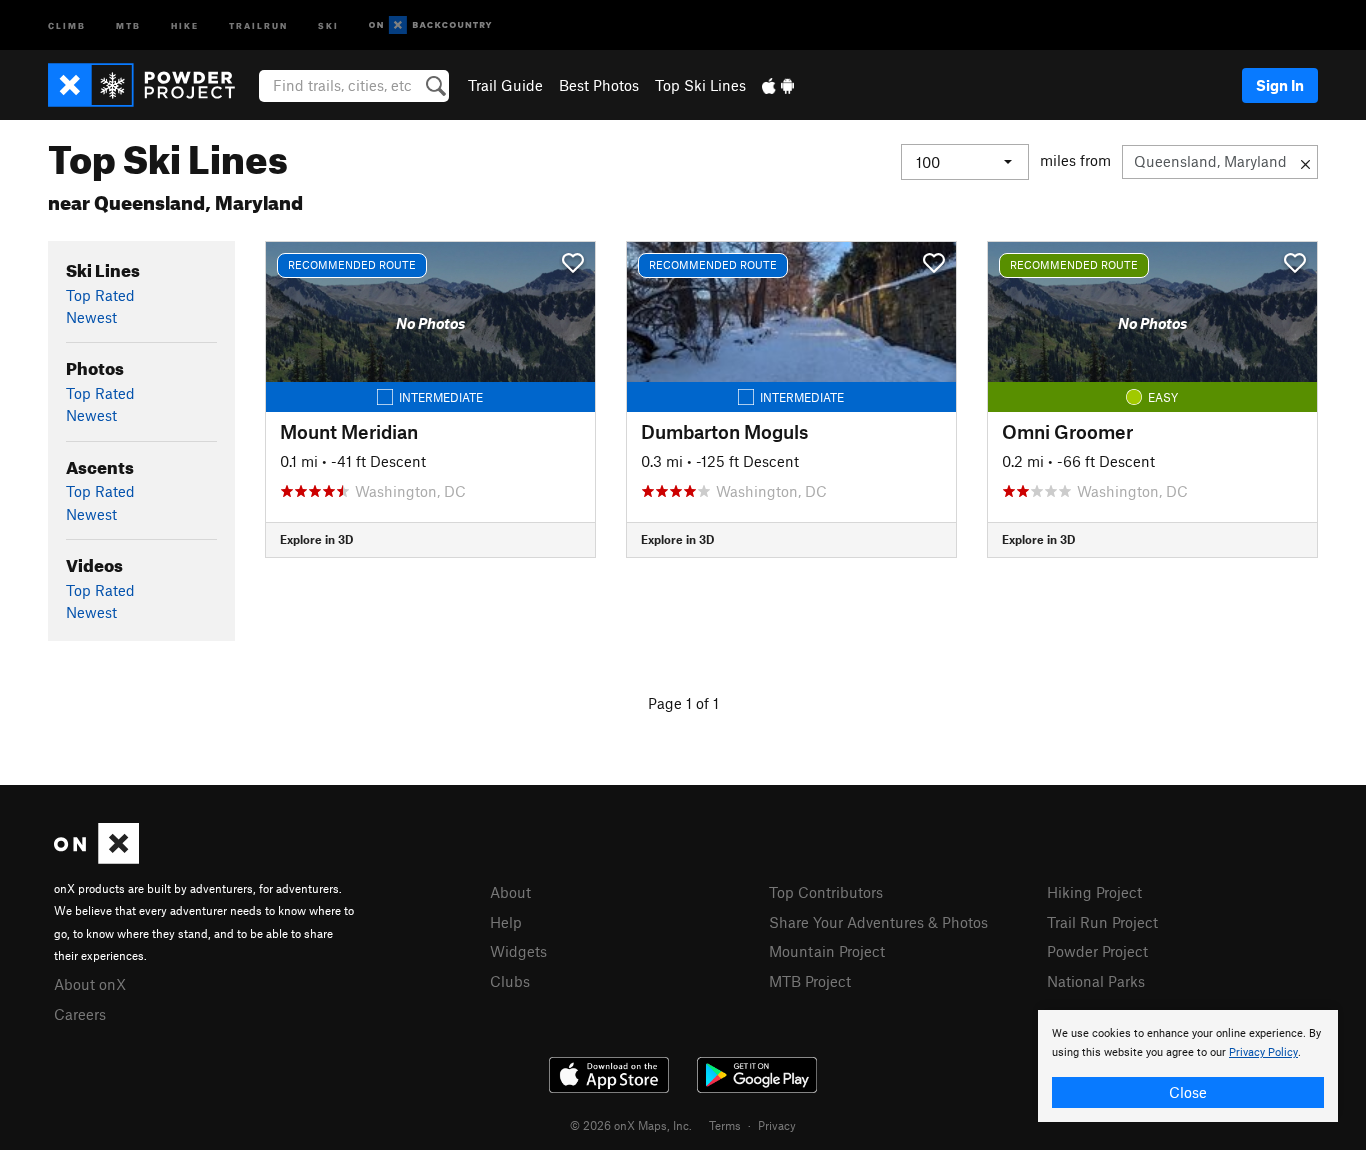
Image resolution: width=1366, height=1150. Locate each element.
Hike (185, 24)
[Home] (151, 85)
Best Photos (599, 85)
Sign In (1280, 85)
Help (506, 922)
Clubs (510, 981)
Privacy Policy (1263, 1052)
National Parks (1096, 981)
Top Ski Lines (700, 85)
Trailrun (258, 24)
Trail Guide (505, 85)
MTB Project (810, 981)
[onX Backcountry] (430, 25)
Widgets (518, 951)
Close (1188, 1092)
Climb (67, 24)
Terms (725, 1125)
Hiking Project (1094, 892)
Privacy (777, 1125)
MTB (128, 24)
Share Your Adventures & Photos (878, 922)
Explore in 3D (316, 539)
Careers (80, 1014)
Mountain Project (827, 951)
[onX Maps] (96, 858)
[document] (1188, 1066)
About (510, 892)
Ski (328, 24)
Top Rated (100, 295)
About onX (90, 984)
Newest (91, 317)
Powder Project (1097, 951)
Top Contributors (826, 892)
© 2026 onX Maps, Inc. (631, 1125)
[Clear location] (1305, 162)
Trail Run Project (1102, 922)
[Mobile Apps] (778, 85)
